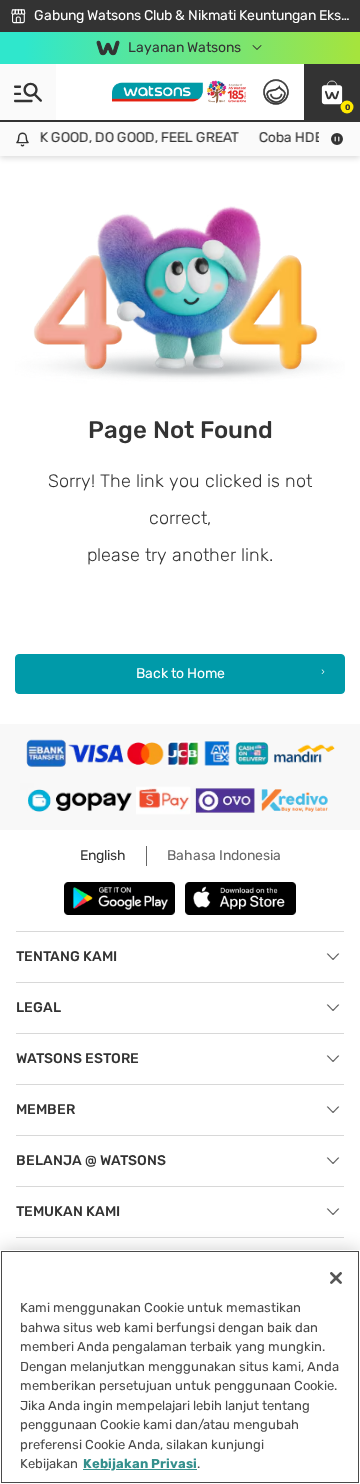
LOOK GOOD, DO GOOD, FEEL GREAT (121, 137)
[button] (332, 92)
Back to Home (180, 673)
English (103, 855)
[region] (180, 1367)
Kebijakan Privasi (140, 1463)
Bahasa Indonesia (224, 855)
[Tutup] (336, 1278)
